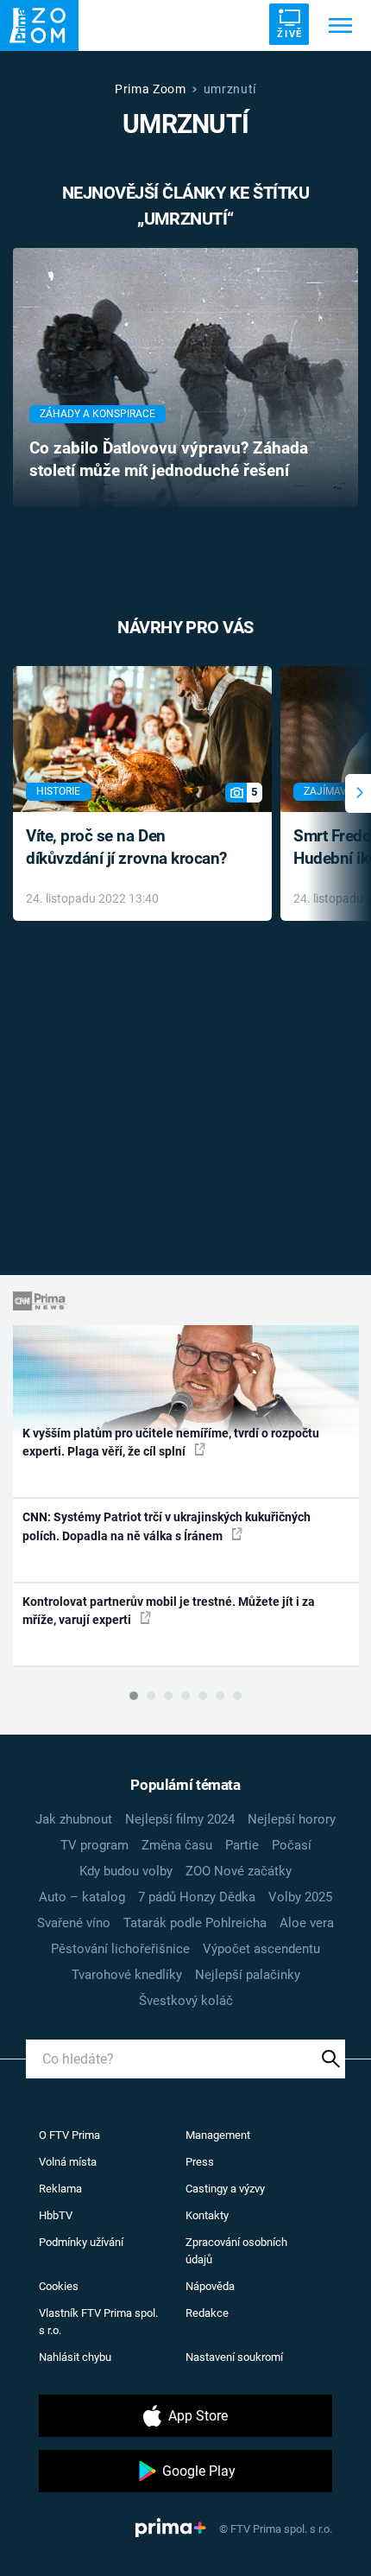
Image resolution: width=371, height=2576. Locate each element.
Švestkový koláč (186, 2001)
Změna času (177, 1845)
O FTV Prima (69, 2135)
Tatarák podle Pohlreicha (195, 1923)
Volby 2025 (300, 1897)
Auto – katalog (82, 1897)
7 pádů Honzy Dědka (197, 1897)
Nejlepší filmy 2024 (180, 1819)
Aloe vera (307, 1923)
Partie (242, 1845)
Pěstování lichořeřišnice (120, 1949)
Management (218, 2135)
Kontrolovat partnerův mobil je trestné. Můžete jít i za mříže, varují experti (169, 1611)
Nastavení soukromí (234, 2357)
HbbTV (56, 2215)
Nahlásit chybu (75, 2357)
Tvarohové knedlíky (127, 1975)
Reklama (60, 2189)
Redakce (207, 2313)
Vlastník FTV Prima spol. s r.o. (98, 2322)
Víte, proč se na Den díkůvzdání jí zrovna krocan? (126, 847)
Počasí (292, 1845)
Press (200, 2162)
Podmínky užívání (81, 2242)
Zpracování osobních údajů (236, 2251)
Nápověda (210, 2286)
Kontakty (207, 2215)
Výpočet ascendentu (261, 1949)
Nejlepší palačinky (248, 1975)
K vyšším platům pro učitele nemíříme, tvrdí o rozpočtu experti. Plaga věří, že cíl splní (171, 1442)
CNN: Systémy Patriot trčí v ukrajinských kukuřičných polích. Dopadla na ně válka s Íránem (167, 1526)
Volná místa (68, 2162)
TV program (94, 1845)
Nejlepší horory (292, 1819)
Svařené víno (74, 1923)
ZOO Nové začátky (239, 1871)
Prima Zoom (151, 89)
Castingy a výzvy (225, 2189)
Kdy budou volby (126, 1871)
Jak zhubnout (74, 1819)
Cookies (59, 2286)
